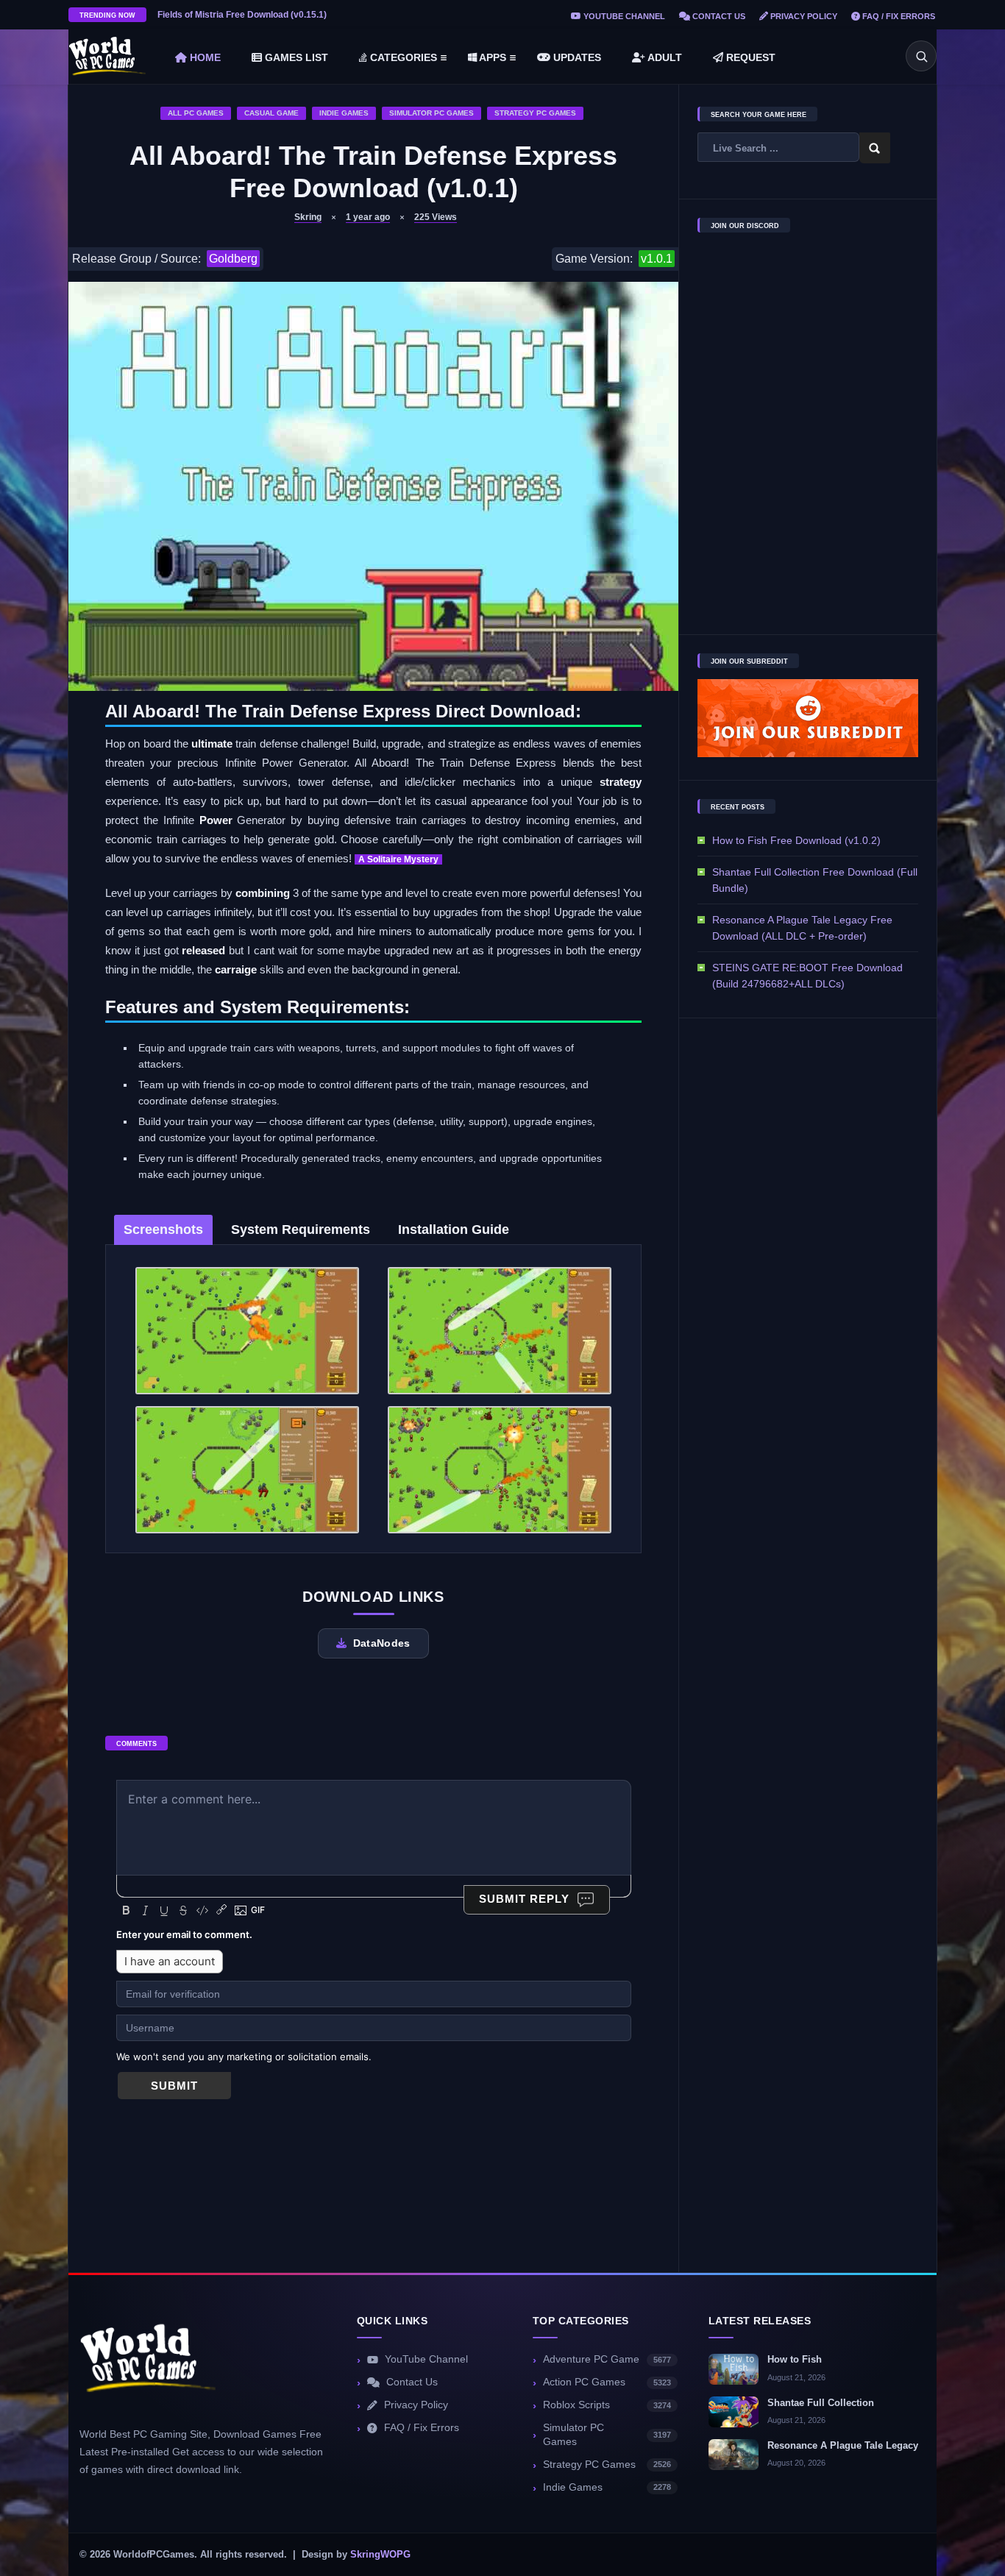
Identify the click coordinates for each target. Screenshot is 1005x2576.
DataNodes (382, 1643)
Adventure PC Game (607, 2359)
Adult (664, 57)
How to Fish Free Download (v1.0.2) (796, 840)
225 (436, 217)
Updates (576, 57)
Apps (491, 57)
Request (749, 57)
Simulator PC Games (432, 113)
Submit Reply (524, 1899)
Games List (295, 57)
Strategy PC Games (535, 113)
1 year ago (368, 217)
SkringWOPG (380, 2555)
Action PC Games (607, 2382)
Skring (308, 217)
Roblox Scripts (607, 2405)
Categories (402, 57)
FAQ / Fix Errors (898, 16)
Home (204, 57)
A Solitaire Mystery (398, 859)
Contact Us (718, 16)
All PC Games (196, 113)
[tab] (163, 1230)
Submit (174, 2086)
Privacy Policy (803, 16)
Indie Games (344, 113)
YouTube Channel (623, 16)
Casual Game (271, 113)
